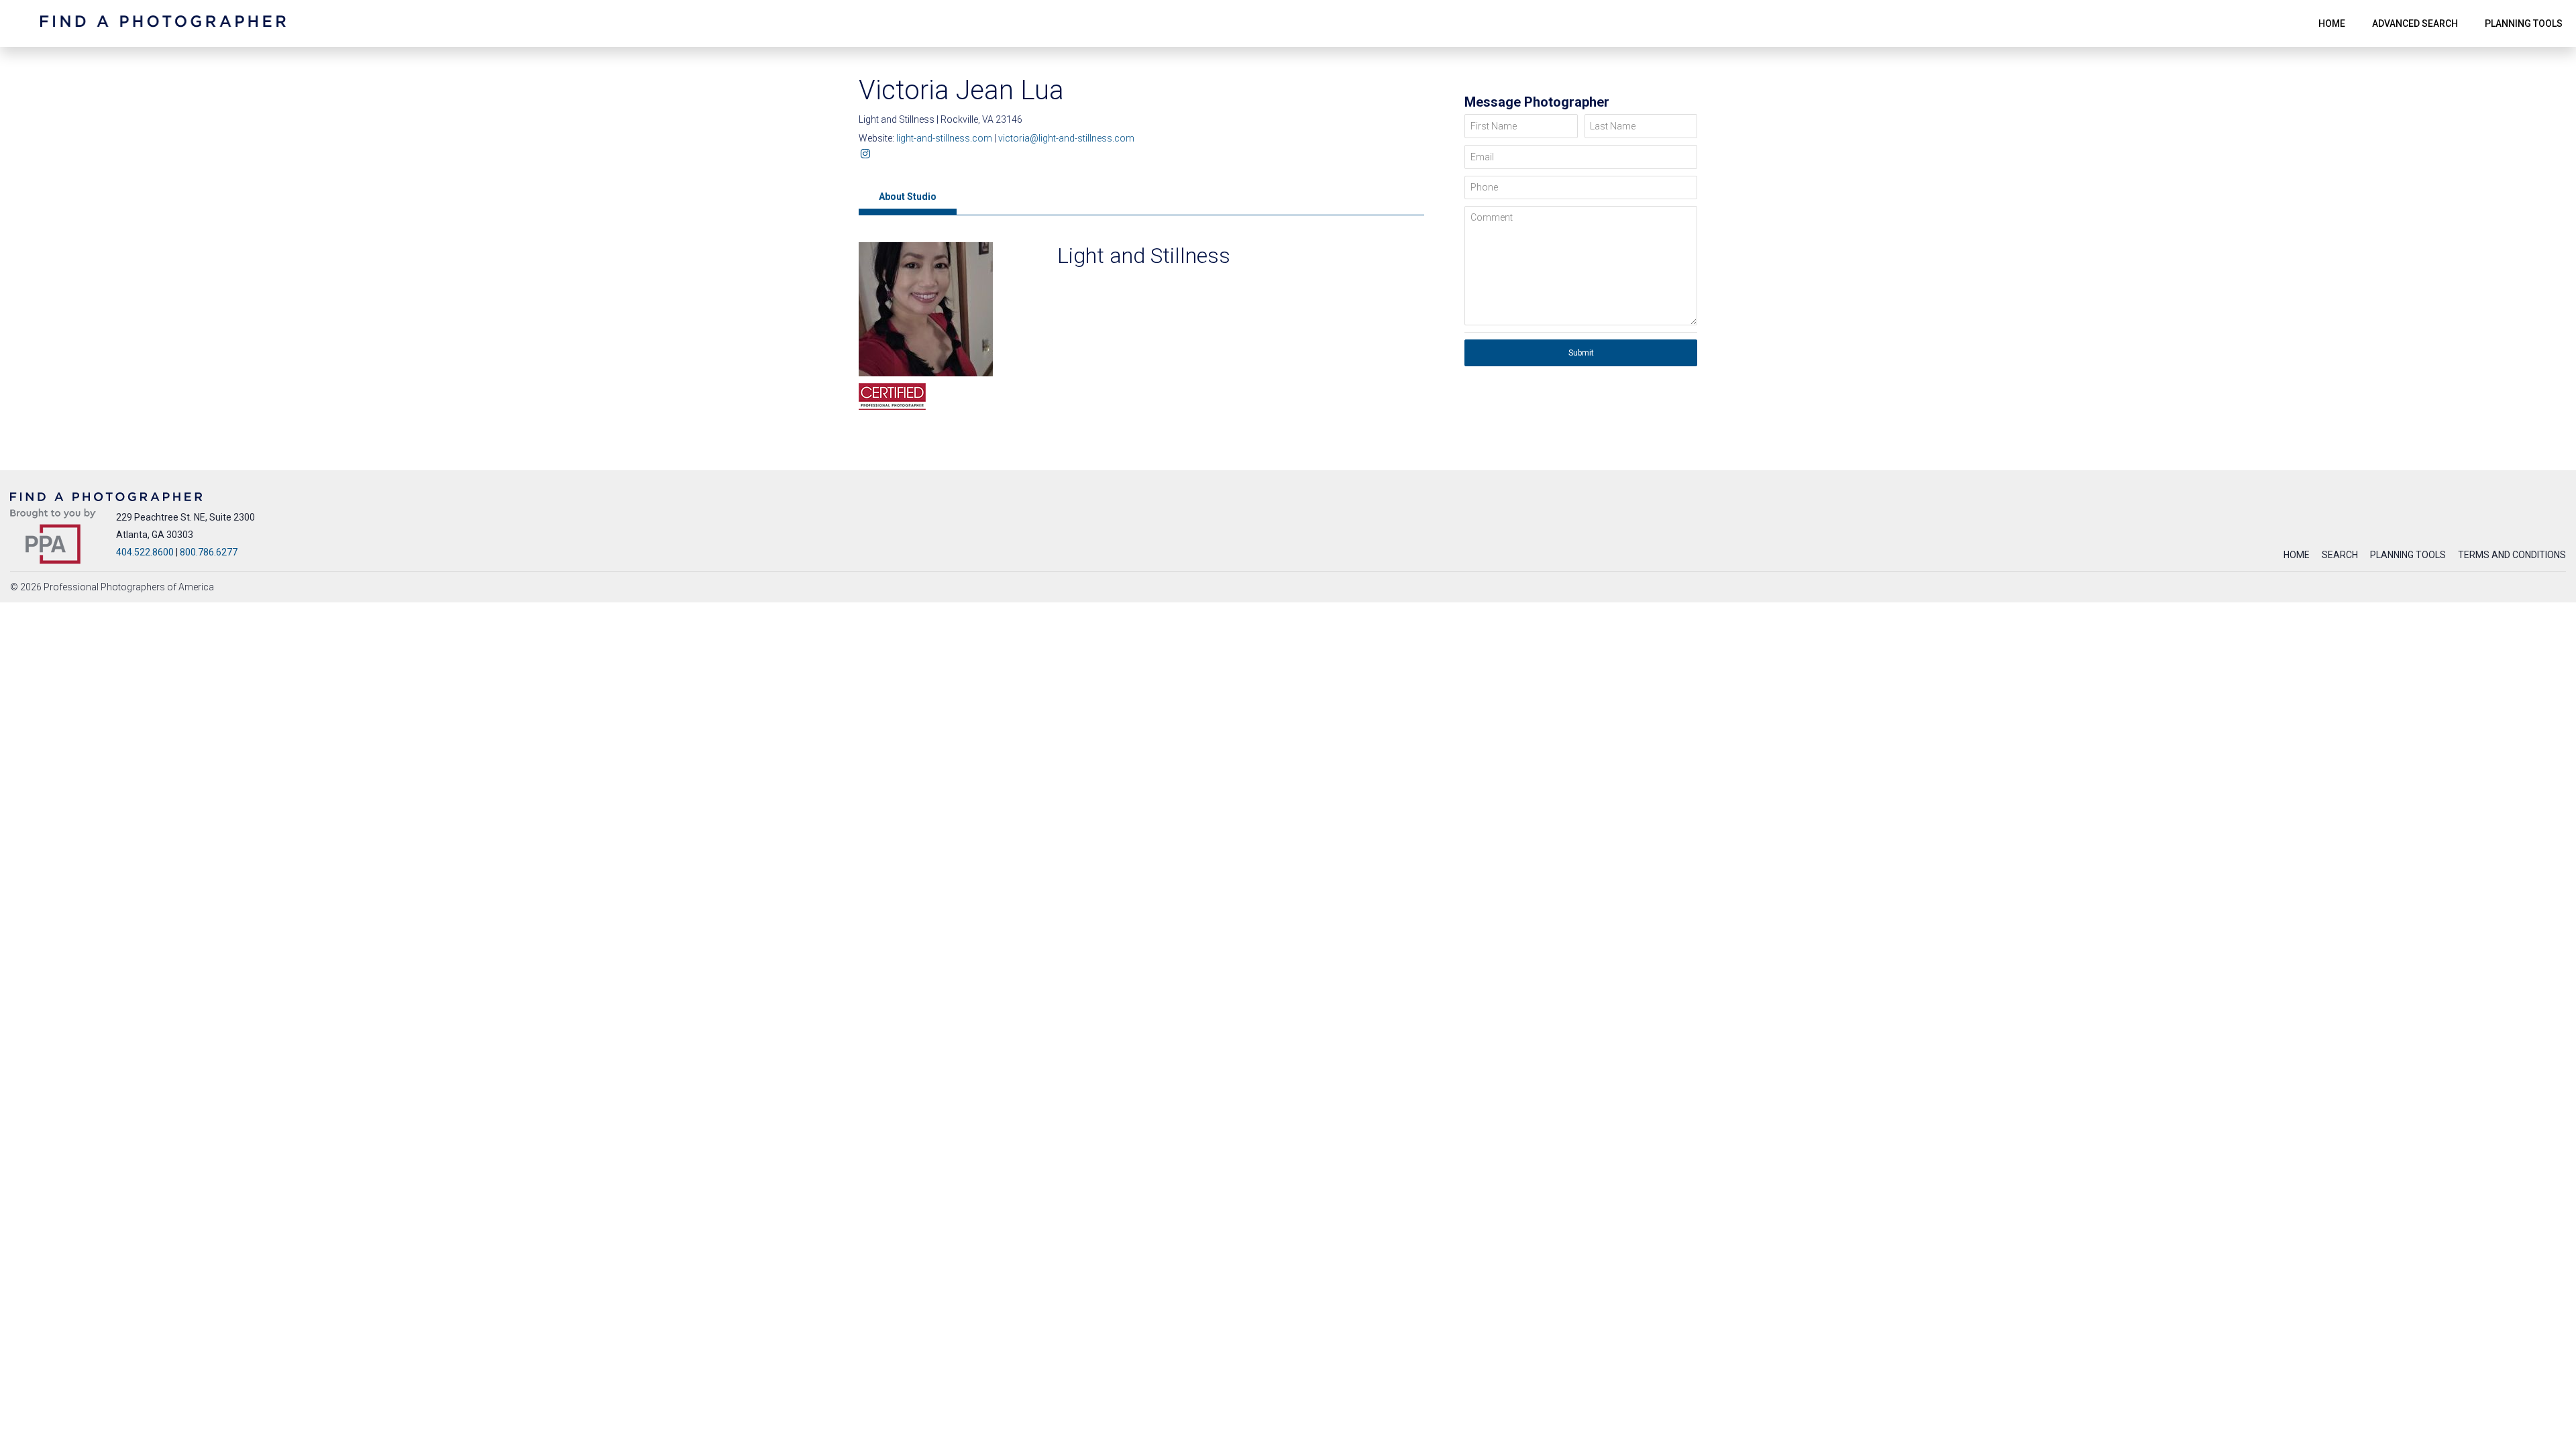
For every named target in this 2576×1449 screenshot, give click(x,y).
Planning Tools (2408, 555)
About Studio (908, 197)
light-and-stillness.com (945, 138)
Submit (1581, 353)
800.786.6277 (209, 552)
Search (2340, 555)
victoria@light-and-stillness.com (1066, 138)
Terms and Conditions (2512, 555)
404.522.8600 (145, 552)
